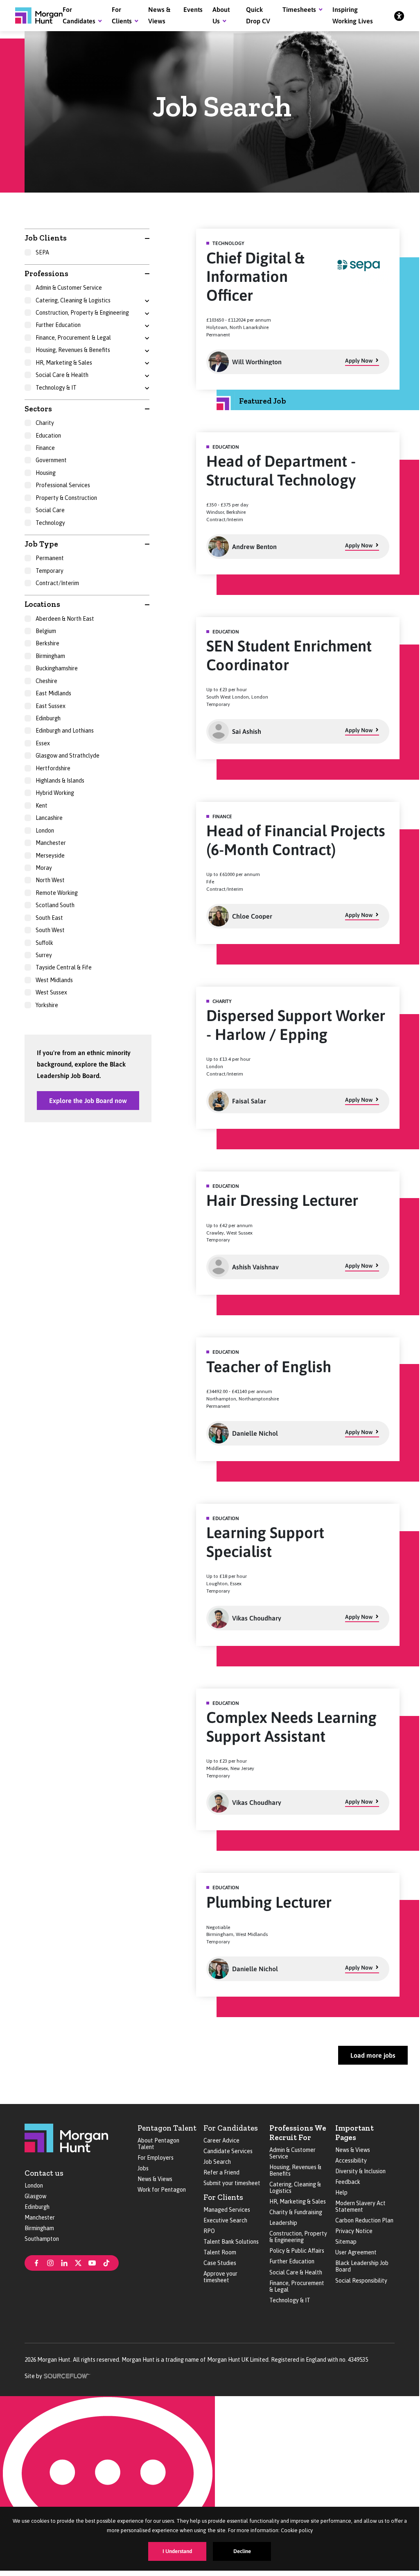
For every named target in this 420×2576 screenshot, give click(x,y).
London (34, 2186)
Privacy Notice (354, 2231)
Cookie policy (297, 2530)
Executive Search (225, 2220)
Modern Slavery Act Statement (360, 2206)
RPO (209, 2231)
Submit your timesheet (232, 2183)
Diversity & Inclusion (360, 2171)
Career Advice (221, 2140)
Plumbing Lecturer (269, 1902)
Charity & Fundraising (296, 2212)
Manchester (40, 2217)
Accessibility (351, 2161)
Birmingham (39, 2228)
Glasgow (35, 2196)
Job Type (41, 544)
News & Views (155, 2179)
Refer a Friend (221, 2172)
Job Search (217, 2162)
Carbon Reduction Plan (364, 2220)
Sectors (38, 409)
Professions (46, 273)
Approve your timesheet (220, 2277)
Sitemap (346, 2242)
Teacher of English (269, 1367)
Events (193, 9)
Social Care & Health (296, 2272)
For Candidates (231, 2128)
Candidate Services (228, 2151)
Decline (242, 2551)
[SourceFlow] (67, 2375)
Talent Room (220, 2252)
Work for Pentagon (162, 2190)
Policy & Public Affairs (297, 2251)
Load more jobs (373, 2055)
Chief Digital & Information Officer (255, 277)
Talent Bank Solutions (231, 2242)
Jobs (143, 2168)
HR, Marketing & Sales (298, 2202)
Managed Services (227, 2210)
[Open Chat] (107, 2481)
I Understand (177, 2551)
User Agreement (356, 2252)
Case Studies (220, 2263)
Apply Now (359, 361)
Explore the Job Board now (88, 1101)
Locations (42, 604)
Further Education (292, 2261)
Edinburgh (37, 2207)
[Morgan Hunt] (39, 16)
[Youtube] (92, 2262)
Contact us (44, 2173)
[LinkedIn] (64, 2262)
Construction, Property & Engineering (298, 2237)
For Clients (223, 2197)
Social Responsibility (361, 2281)
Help (341, 2192)
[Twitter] (78, 2262)
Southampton (42, 2239)
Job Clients (46, 238)
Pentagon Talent (167, 2128)
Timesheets (299, 9)
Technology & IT (290, 2300)
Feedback (348, 2182)
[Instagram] (50, 2262)
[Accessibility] (399, 16)
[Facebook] (36, 2262)
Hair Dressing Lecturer (282, 1200)
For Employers (156, 2158)
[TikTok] (106, 2262)
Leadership (283, 2223)
